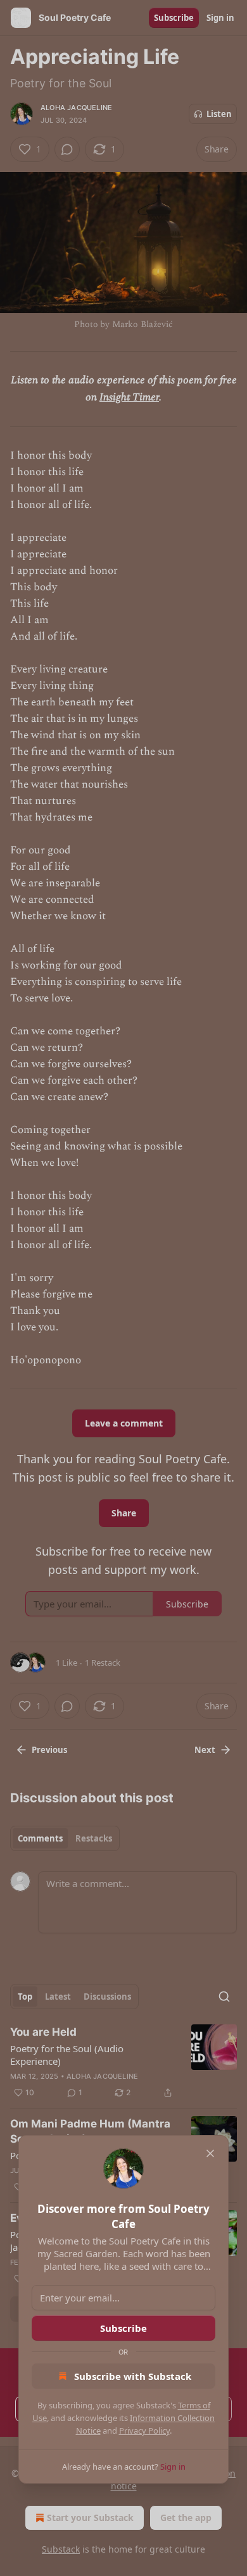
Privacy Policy (144, 2430)
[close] (210, 2153)
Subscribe (123, 2328)
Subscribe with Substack (133, 2376)
